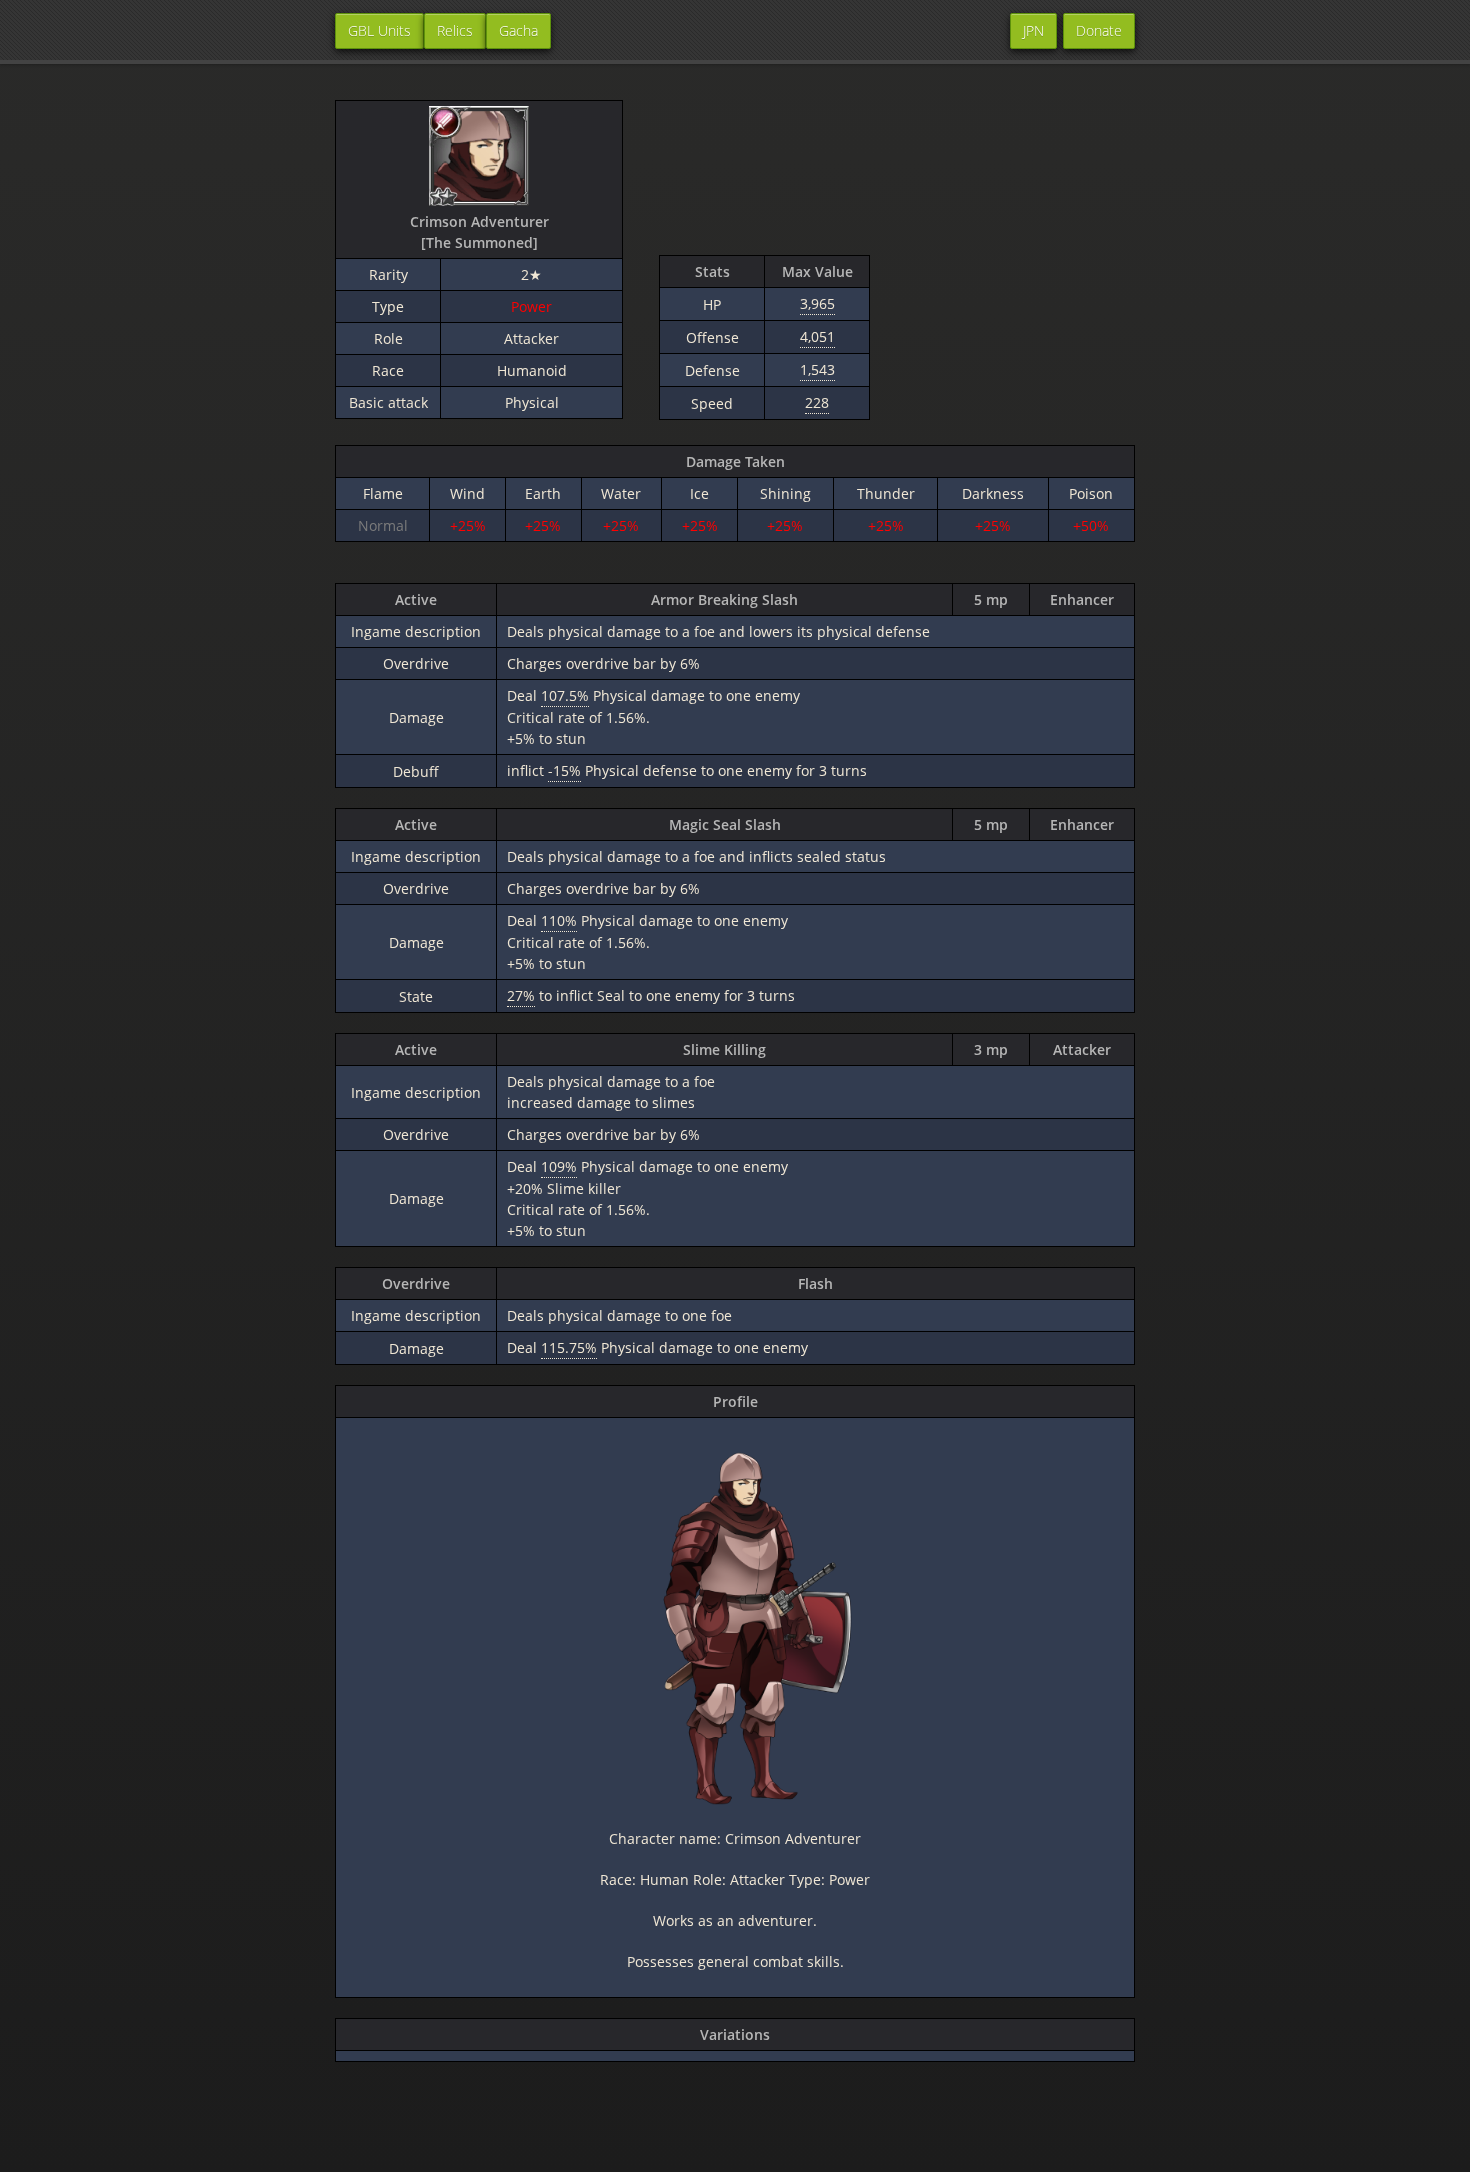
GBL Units (379, 30)
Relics (455, 30)
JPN (1033, 30)
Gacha (518, 30)
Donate (1099, 30)
